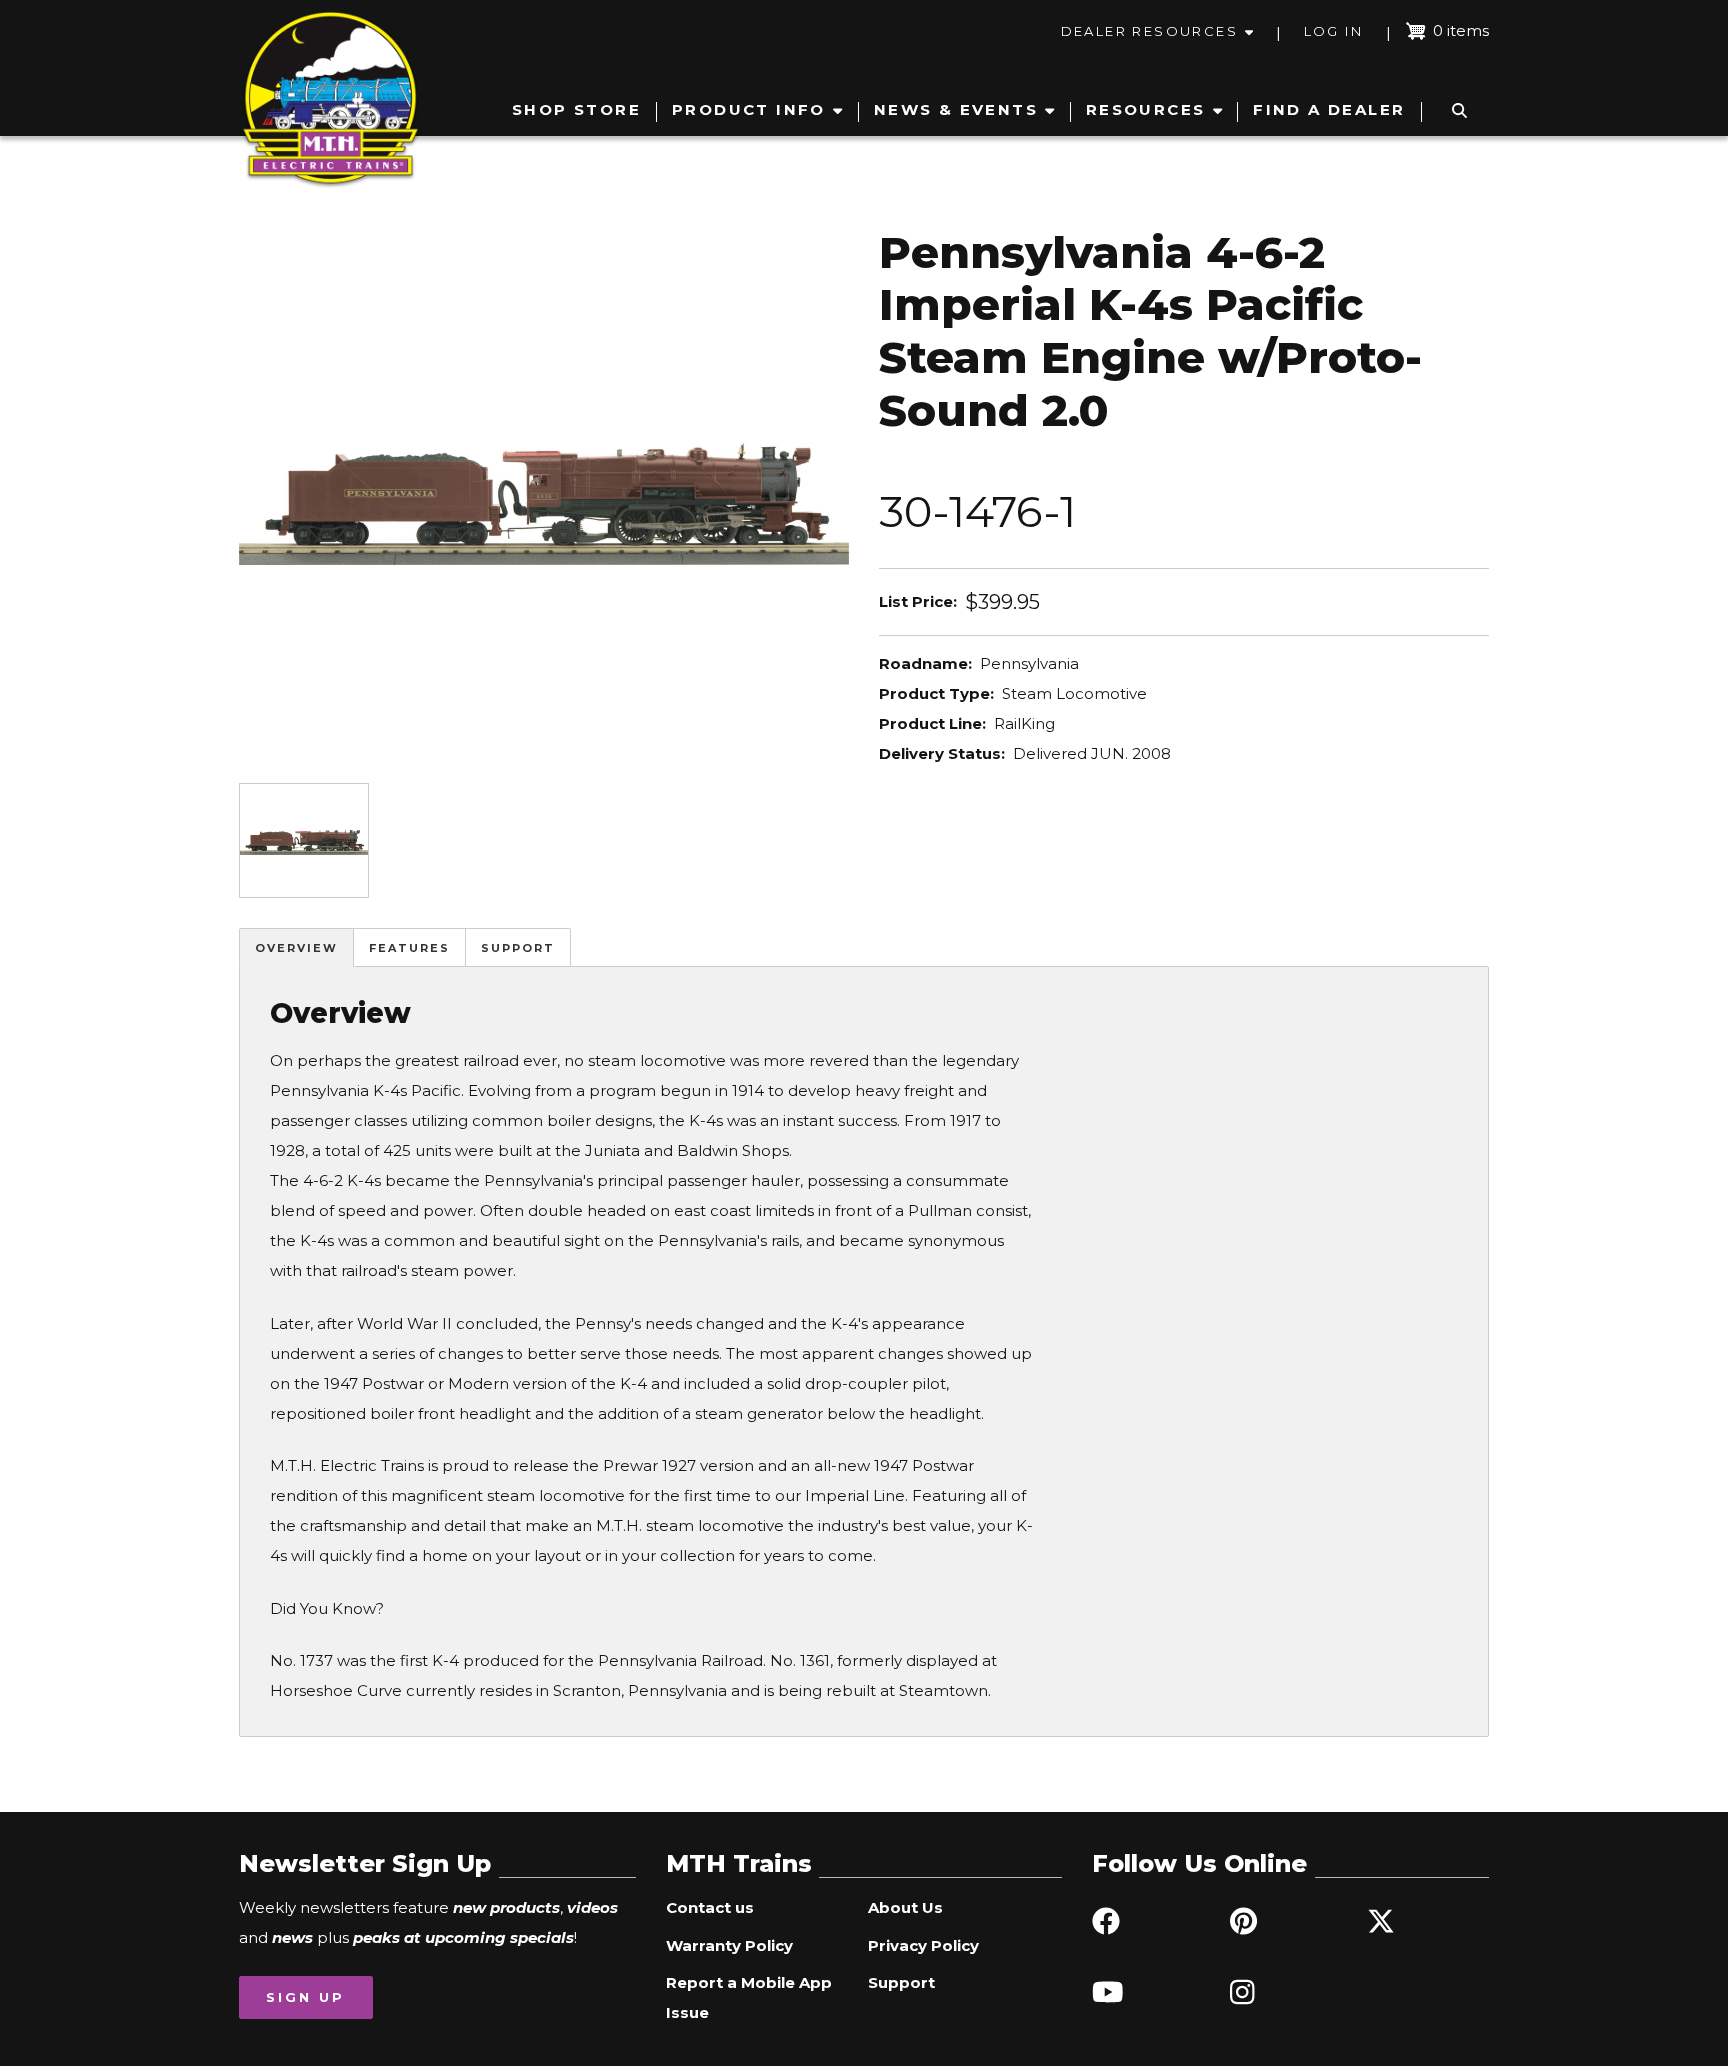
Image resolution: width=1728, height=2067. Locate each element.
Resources (1146, 109)
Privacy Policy (923, 1945)
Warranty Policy (729, 1945)
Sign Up (305, 1997)
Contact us (710, 1907)
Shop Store (576, 109)
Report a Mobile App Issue (749, 1997)
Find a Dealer (1329, 109)
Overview (296, 948)
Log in (1333, 31)
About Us (905, 1907)
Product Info (749, 109)
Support (518, 948)
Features (409, 948)
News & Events (956, 109)
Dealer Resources (1149, 31)
